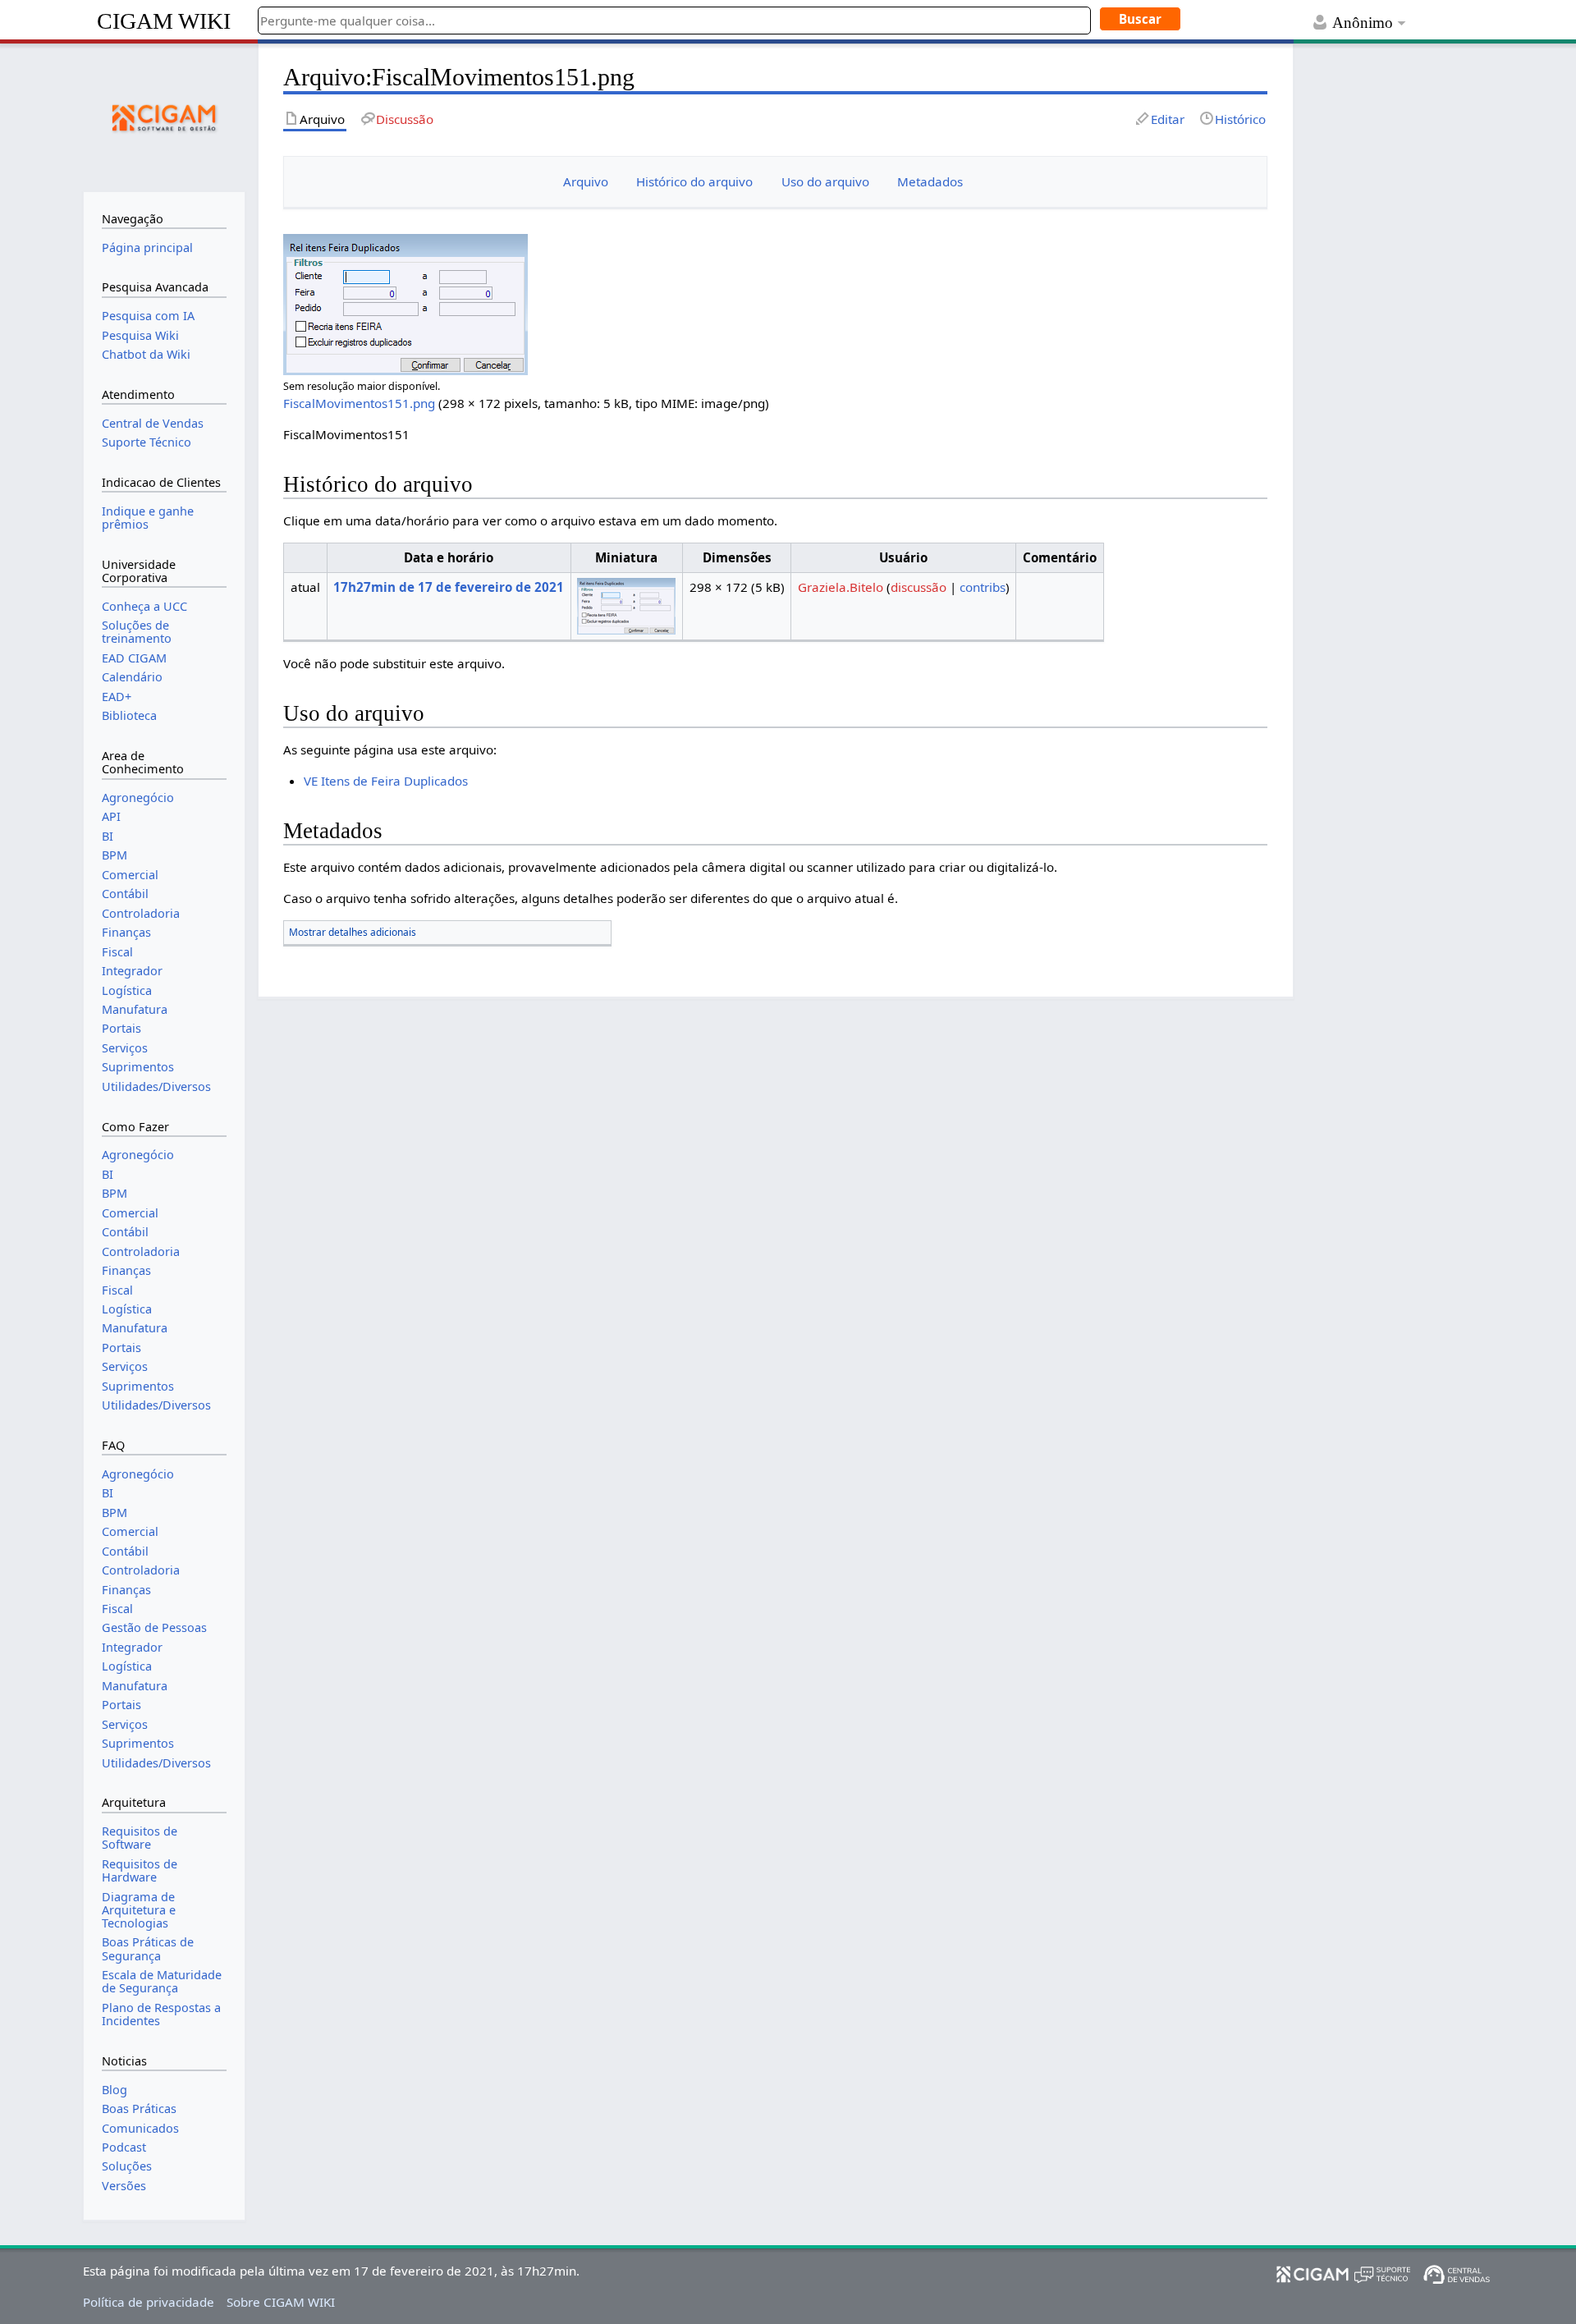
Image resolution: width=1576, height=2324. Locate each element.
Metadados (930, 181)
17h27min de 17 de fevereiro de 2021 (449, 587)
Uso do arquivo (825, 181)
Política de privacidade (149, 2302)
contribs (983, 587)
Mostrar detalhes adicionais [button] (353, 932)
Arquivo (586, 181)
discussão (919, 587)
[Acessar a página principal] (164, 116)
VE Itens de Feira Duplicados (386, 781)
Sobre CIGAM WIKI (281, 2302)
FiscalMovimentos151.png (359, 403)
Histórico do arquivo (694, 181)
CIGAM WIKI (164, 21)
